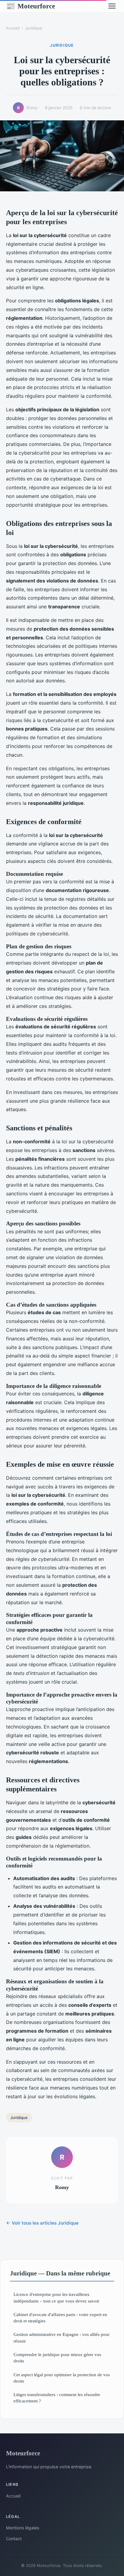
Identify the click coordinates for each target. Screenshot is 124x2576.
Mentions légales (23, 2528)
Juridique (34, 28)
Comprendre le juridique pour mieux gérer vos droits (57, 2358)
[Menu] (112, 6)
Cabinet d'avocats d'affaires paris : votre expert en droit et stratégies (60, 2318)
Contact (14, 2539)
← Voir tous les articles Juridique (42, 2223)
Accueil (13, 28)
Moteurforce (31, 6)
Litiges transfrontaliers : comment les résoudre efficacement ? (57, 2398)
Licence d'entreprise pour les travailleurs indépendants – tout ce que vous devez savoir (56, 2297)
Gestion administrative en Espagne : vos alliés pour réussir (62, 2337)
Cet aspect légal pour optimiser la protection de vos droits (62, 2378)
